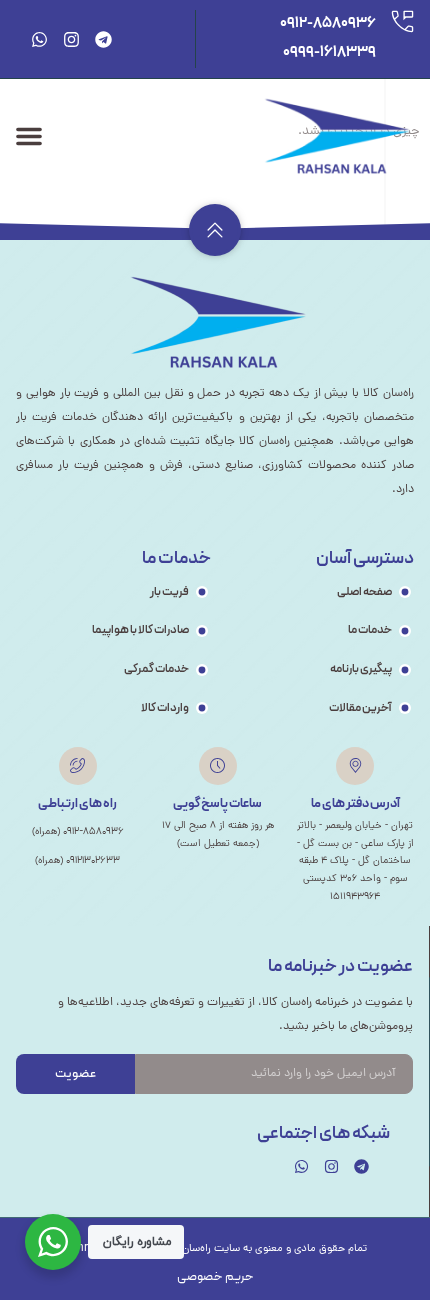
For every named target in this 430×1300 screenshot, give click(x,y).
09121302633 (93, 860)
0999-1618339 (329, 52)
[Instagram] (71, 39)
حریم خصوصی (215, 1277)
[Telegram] (103, 39)
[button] (29, 136)
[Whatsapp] (39, 39)
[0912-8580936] (402, 21)
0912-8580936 (328, 23)
